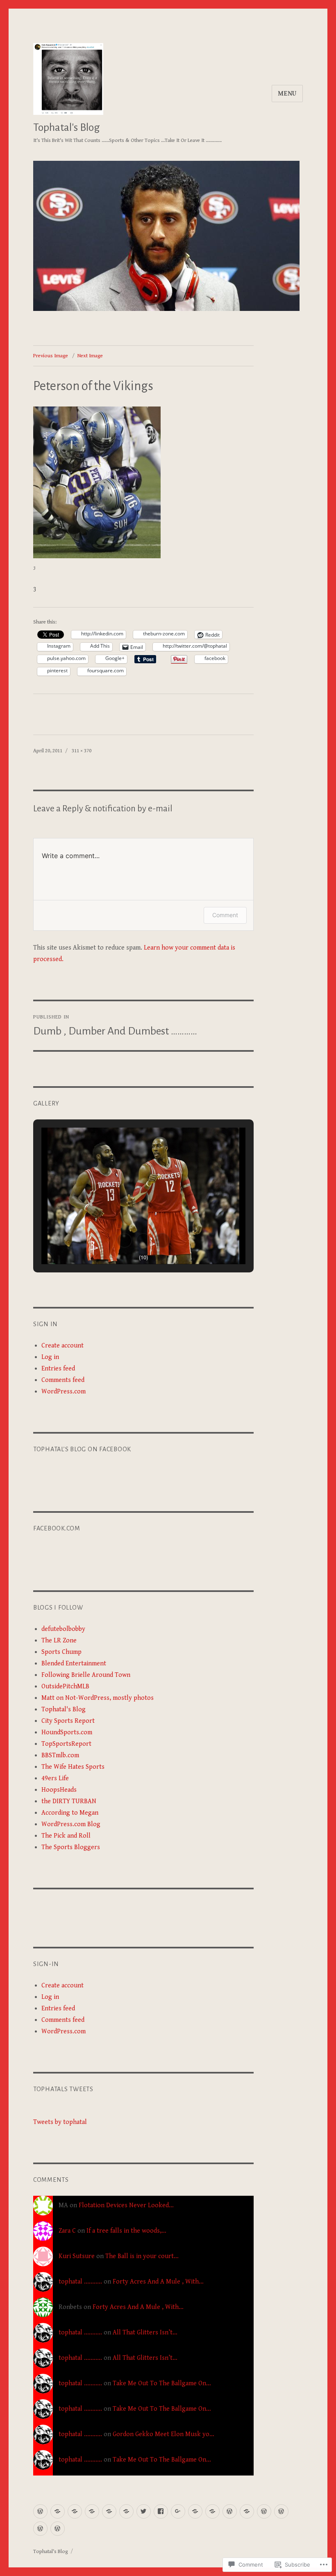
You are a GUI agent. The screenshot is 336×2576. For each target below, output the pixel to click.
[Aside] (264, 2511)
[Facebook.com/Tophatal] (161, 2511)
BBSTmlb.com (60, 1755)
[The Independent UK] (195, 2511)
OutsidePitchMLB (65, 1687)
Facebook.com (57, 1528)
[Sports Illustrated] (212, 2511)
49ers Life (55, 1778)
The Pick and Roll (66, 1836)
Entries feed (58, 1369)
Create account (62, 1346)
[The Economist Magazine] (92, 2511)
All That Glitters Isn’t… (145, 2333)
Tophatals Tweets (63, 2089)
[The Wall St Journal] (109, 2511)
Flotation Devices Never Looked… (126, 2205)
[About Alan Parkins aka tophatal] (40, 2511)
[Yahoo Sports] (75, 2511)
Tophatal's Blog (67, 128)
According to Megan (70, 1813)
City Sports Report (68, 1721)
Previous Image (51, 356)
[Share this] (230, 2511)
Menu (287, 94)
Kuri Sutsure (77, 2256)
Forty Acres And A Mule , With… (158, 2282)
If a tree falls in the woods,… (126, 2231)
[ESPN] (58, 2511)
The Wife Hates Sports (73, 1767)
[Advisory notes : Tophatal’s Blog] (58, 2529)
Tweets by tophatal (60, 2122)
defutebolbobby (63, 1629)
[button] (125, 1240)
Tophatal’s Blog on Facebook (82, 1449)
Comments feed (63, 1380)
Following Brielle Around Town (86, 1675)
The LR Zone (59, 1641)
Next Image (90, 356)
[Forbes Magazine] (126, 2511)
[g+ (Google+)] (178, 2511)
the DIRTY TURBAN (69, 1801)
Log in (50, 1357)
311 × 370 (82, 751)
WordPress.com (64, 1392)
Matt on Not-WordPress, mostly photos (98, 1698)
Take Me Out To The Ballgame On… (162, 2383)
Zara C (67, 2231)
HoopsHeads (59, 1790)
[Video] (281, 2511)
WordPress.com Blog (71, 1824)
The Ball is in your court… (142, 2256)
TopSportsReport (66, 1744)
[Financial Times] (247, 2511)
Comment (225, 915)
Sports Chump (61, 1652)
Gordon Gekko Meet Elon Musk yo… (163, 2434)
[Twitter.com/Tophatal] (144, 2511)
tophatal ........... (80, 2282)
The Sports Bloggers (71, 1847)
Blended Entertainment (74, 1664)
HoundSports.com (67, 1732)
